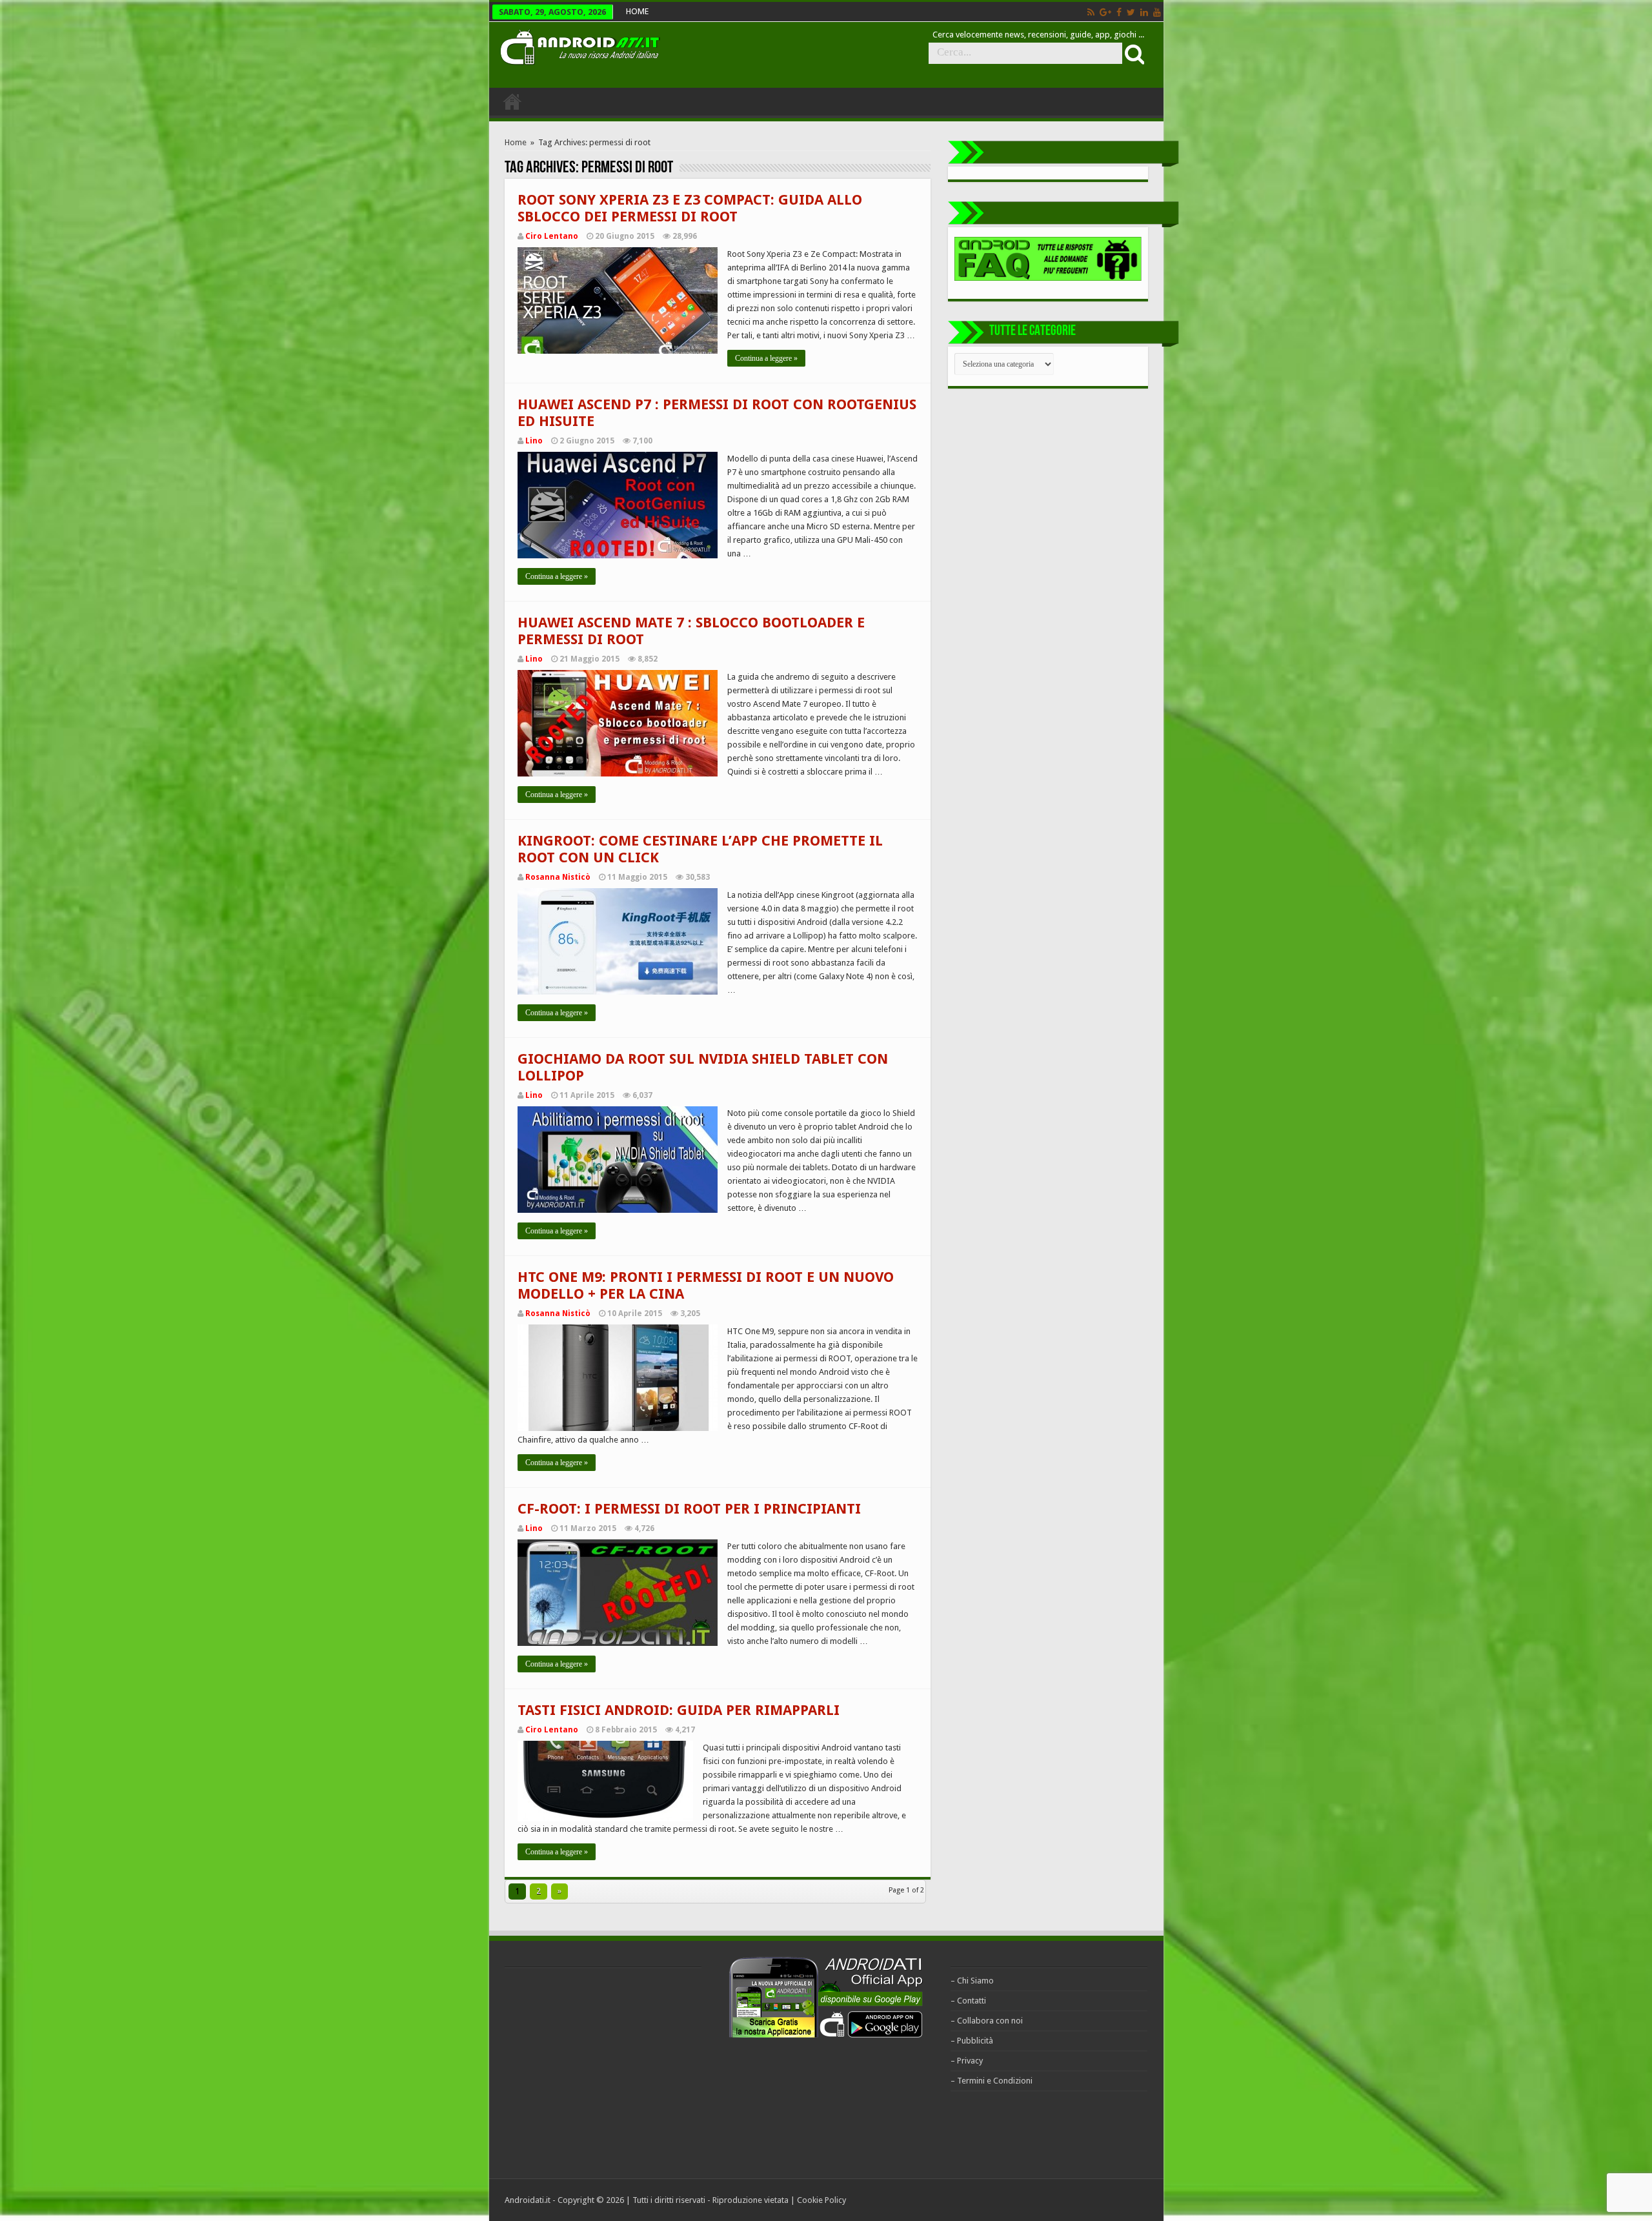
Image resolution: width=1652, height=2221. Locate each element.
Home (516, 142)
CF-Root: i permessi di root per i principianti (689, 1509)
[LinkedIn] (1144, 12)
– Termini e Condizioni (992, 2081)
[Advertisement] (601, 2071)
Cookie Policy (821, 2200)
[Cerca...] (1133, 54)
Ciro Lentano (552, 236)
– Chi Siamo (972, 1981)
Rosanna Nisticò (558, 877)
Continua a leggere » (766, 358)
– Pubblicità (972, 2041)
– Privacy (967, 2061)
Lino (534, 441)
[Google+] (1105, 12)
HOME (637, 11)
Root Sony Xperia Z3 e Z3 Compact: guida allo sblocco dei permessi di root (690, 208)
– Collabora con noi (987, 2021)
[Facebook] (1119, 12)
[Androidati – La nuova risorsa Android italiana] (579, 45)
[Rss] (1091, 12)
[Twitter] (1131, 12)
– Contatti (968, 2001)
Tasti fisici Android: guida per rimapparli (679, 1710)
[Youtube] (1157, 12)
